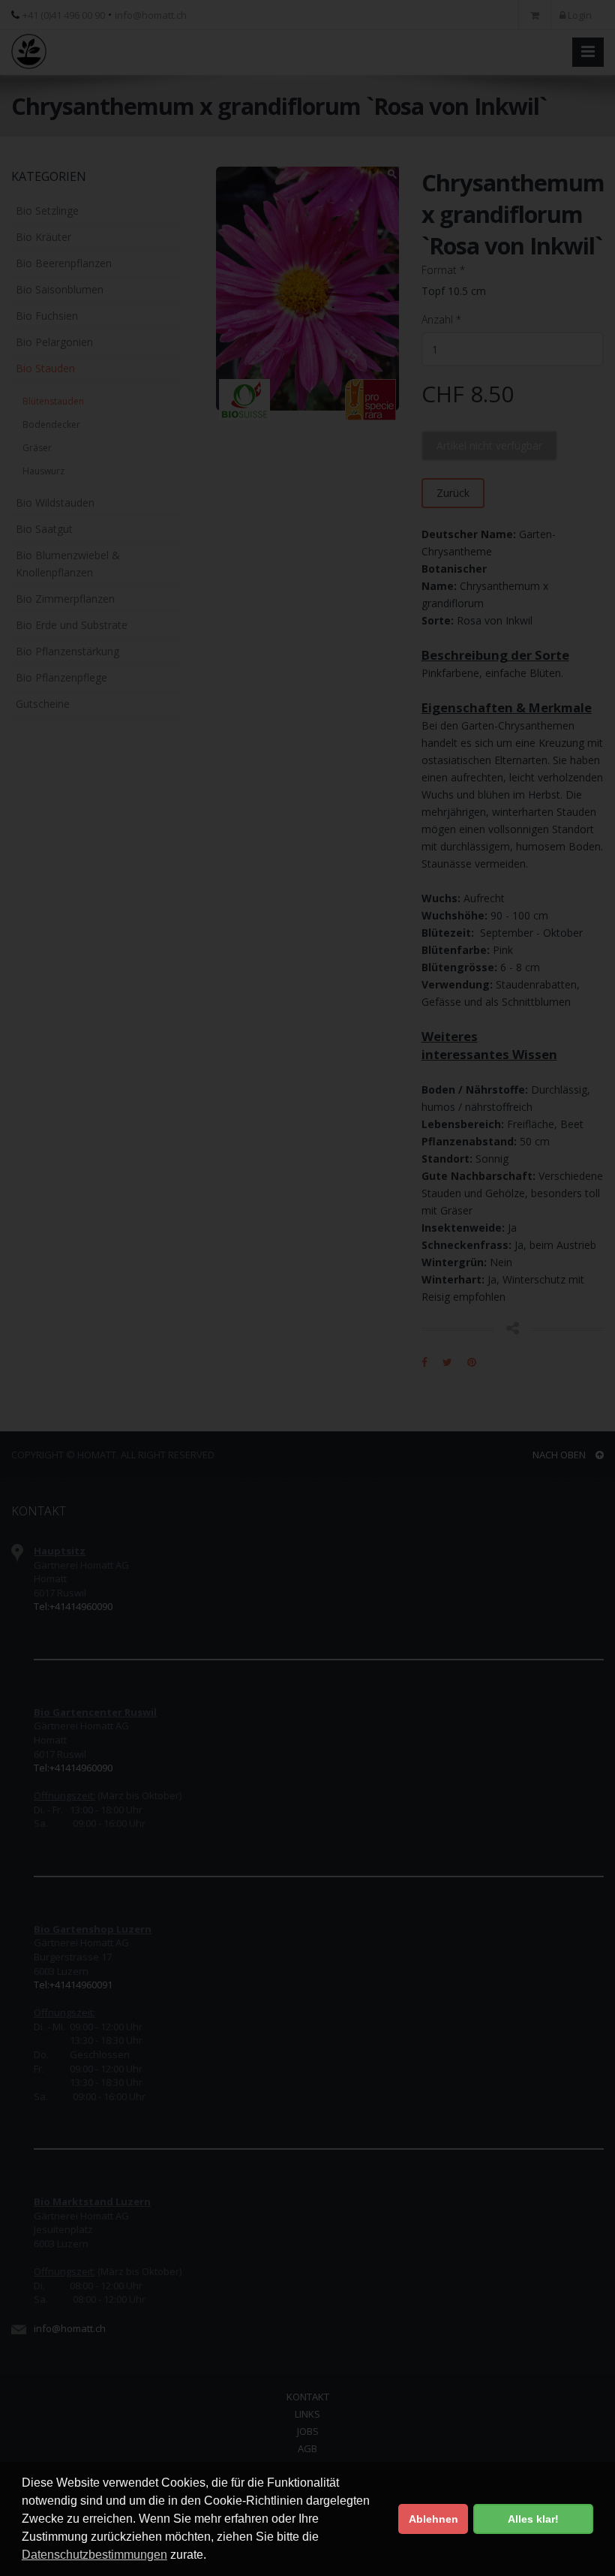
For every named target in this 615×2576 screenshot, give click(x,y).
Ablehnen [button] (433, 2519)
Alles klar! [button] (533, 2519)
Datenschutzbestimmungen (94, 2555)
